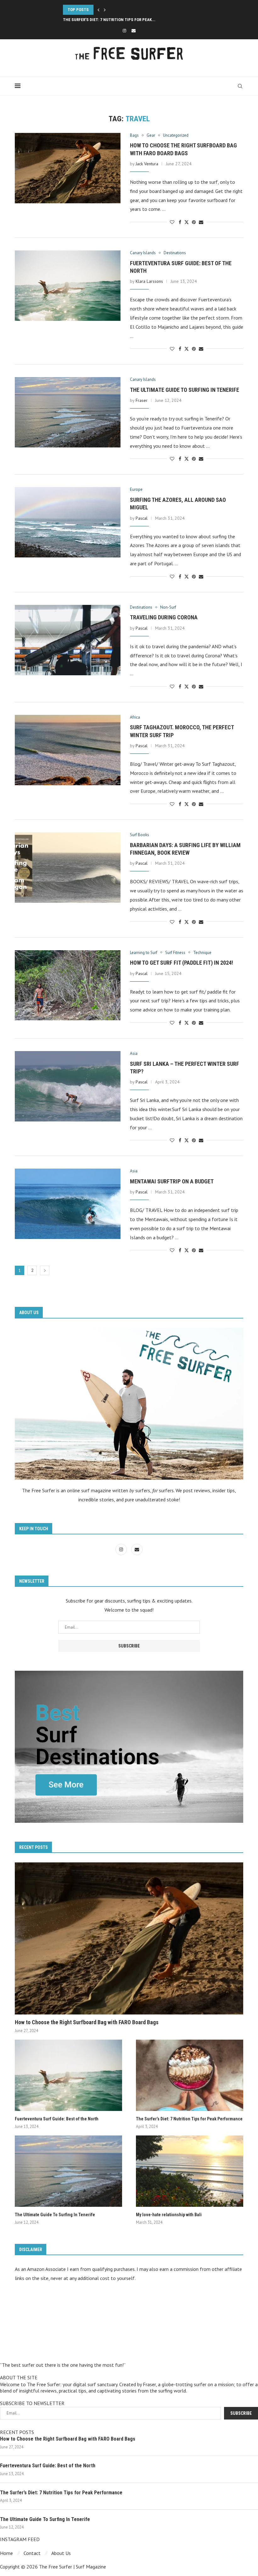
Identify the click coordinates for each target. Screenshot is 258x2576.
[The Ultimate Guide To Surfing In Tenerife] (68, 412)
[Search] (240, 86)
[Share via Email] (201, 222)
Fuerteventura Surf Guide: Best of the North (57, 2119)
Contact (32, 2553)
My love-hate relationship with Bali (169, 2215)
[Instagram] (124, 31)
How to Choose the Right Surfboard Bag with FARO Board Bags (87, 2022)
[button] (98, 10)
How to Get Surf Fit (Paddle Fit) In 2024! (182, 963)
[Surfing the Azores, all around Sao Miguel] (68, 522)
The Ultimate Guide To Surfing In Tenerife (106, 20)
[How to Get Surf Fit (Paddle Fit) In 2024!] (68, 985)
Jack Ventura (147, 164)
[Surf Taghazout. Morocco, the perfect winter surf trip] (68, 750)
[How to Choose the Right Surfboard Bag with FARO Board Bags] (68, 168)
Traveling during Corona (164, 617)
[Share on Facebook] (180, 222)
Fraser (142, 400)
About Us (61, 2553)
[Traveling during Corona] (68, 640)
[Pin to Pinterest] (194, 222)
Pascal (142, 518)
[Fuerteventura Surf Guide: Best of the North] (68, 286)
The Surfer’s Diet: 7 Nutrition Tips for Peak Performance (189, 2119)
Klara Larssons (149, 281)
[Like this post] (172, 222)
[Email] (134, 31)
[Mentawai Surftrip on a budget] (68, 1204)
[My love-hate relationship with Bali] (190, 2171)
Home (6, 2553)
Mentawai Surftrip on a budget (172, 1181)
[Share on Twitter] (187, 222)
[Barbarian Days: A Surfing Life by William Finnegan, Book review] (68, 868)
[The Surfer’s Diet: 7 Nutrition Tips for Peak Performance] (190, 2075)
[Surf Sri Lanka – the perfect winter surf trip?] (68, 1086)
